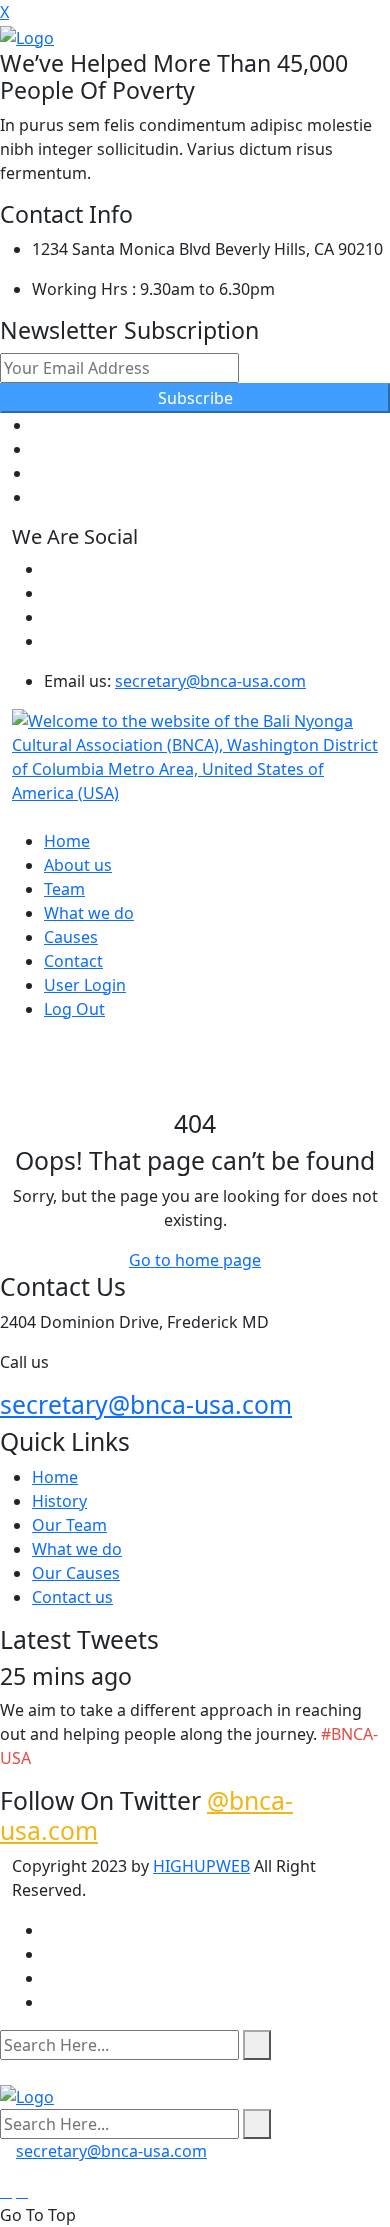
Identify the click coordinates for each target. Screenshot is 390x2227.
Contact (73, 961)
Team (64, 889)
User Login (85, 985)
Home (67, 841)
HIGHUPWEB (201, 1866)
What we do (89, 913)
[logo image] (27, 2096)
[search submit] (257, 2045)
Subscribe (195, 398)
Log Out (74, 1009)
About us (78, 865)
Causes (71, 937)
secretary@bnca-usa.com (210, 681)
